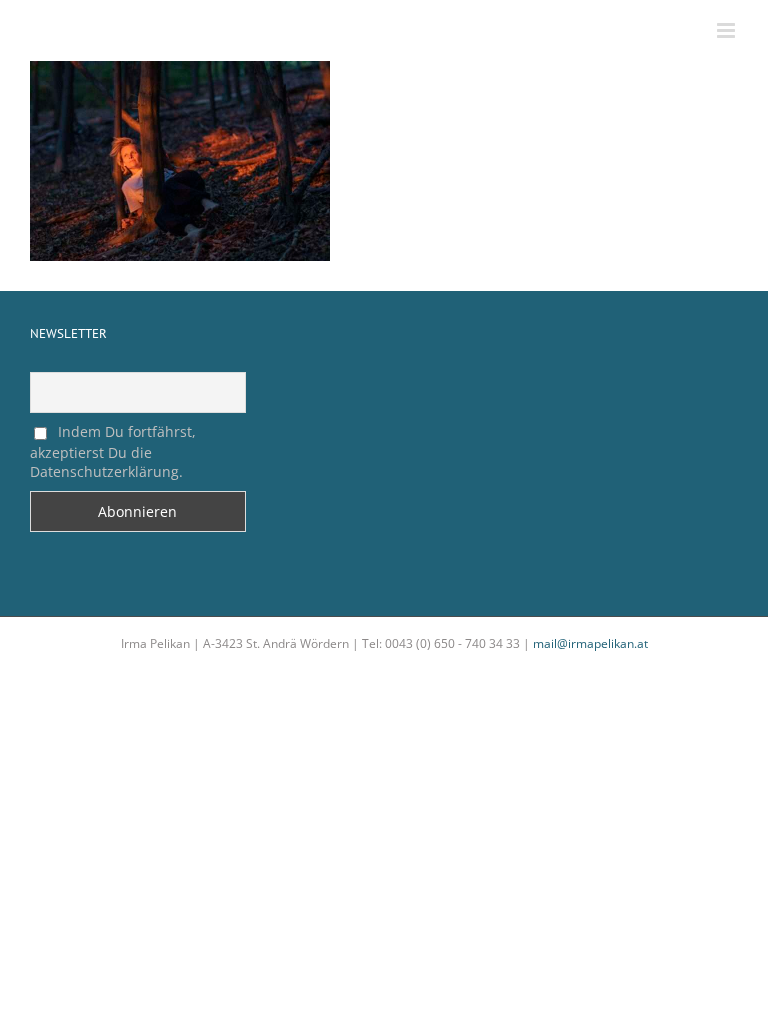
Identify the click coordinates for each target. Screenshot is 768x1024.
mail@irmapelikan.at (590, 643)
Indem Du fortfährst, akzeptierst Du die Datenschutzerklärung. (113, 451)
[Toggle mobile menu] (727, 30)
